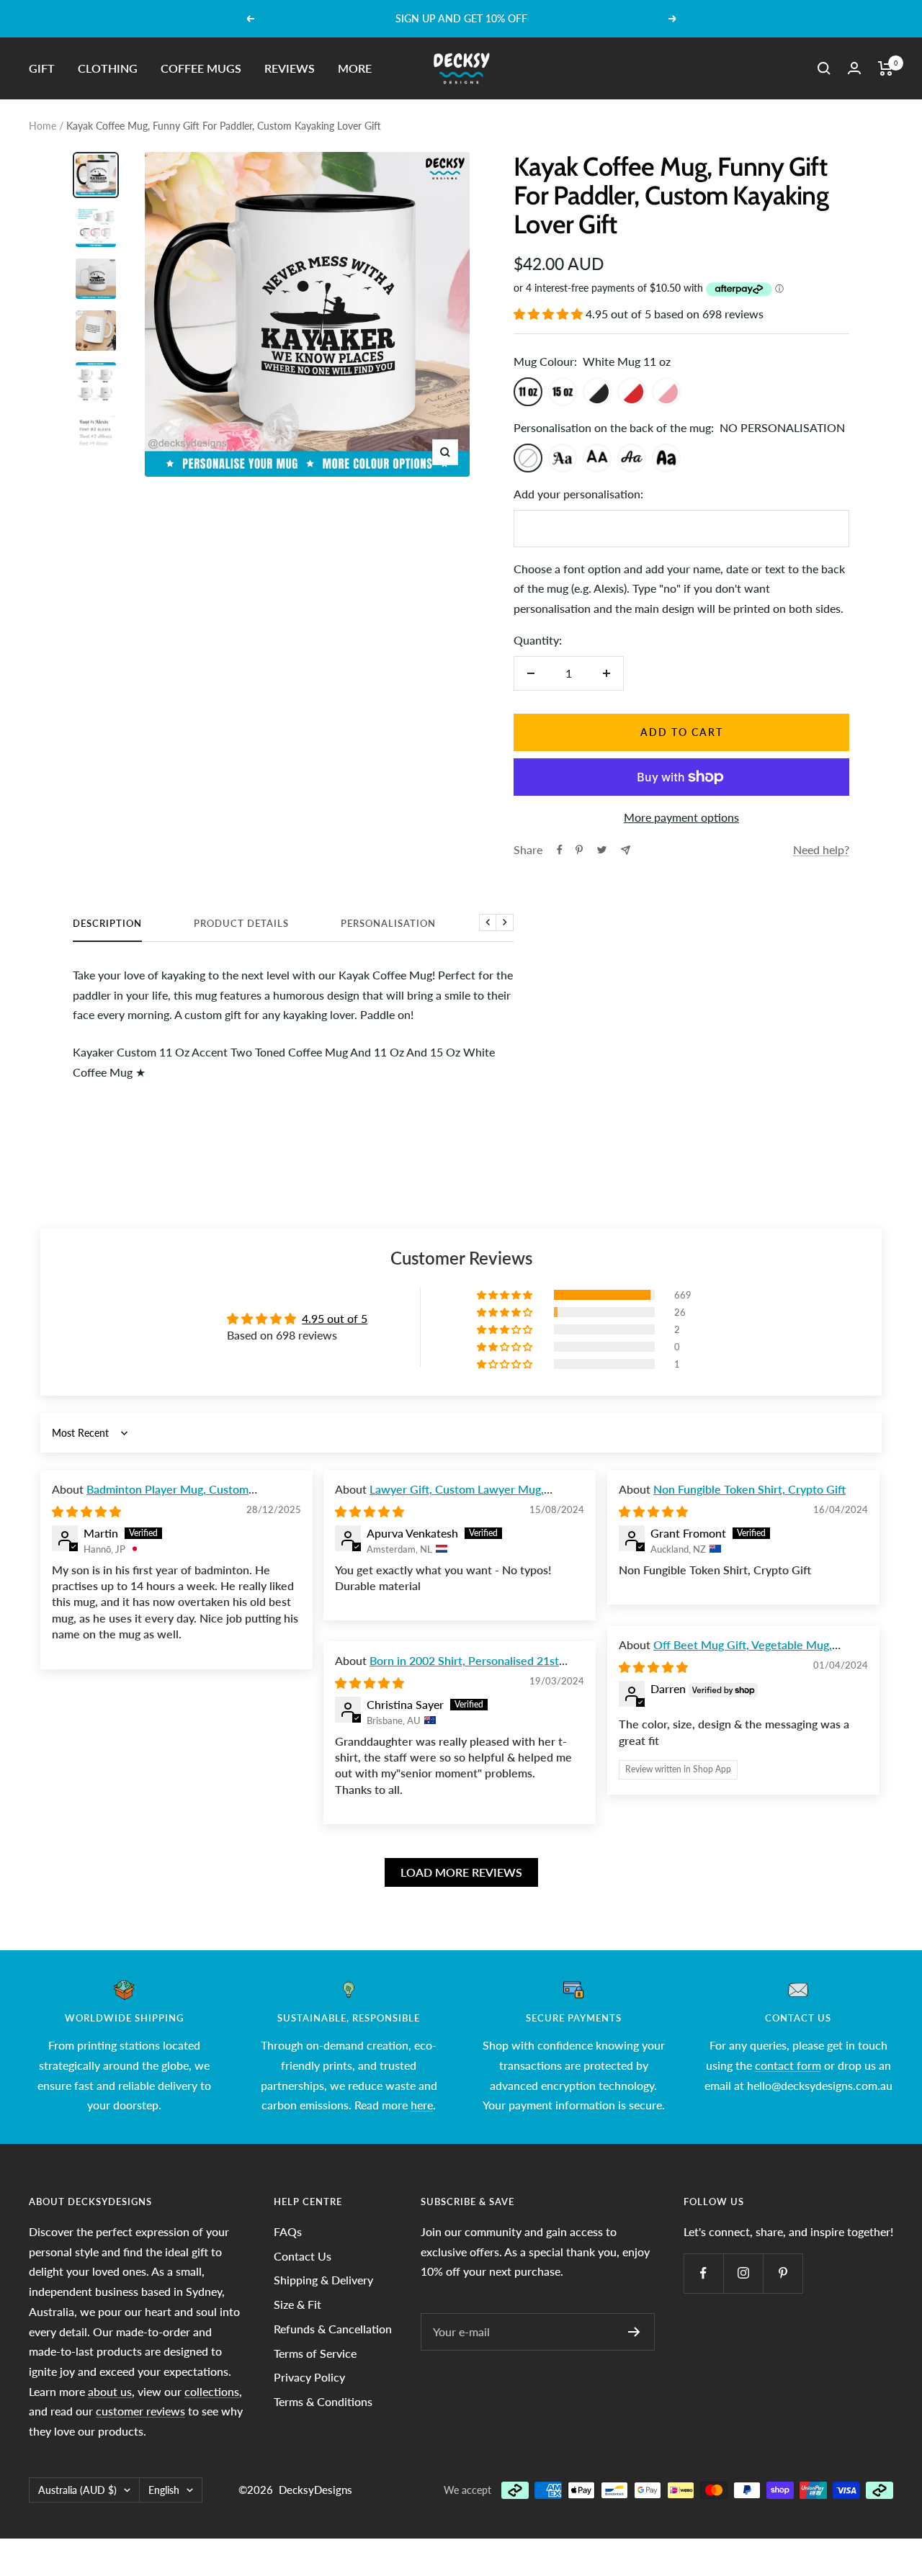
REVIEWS (290, 68)
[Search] (824, 68)
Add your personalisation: (578, 494)
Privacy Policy (309, 2377)
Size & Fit (297, 2304)
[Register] (634, 2332)
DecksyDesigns (315, 2490)
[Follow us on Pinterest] (783, 2273)
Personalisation (388, 923)
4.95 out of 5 (335, 1318)
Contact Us (303, 2256)
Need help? (821, 849)
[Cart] (886, 68)
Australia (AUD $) (77, 2490)
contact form (788, 2065)
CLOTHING (108, 68)
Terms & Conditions (323, 2401)
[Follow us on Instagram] (743, 2273)
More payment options (681, 817)
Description (107, 923)
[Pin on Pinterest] (579, 850)
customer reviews (140, 2411)
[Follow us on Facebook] (703, 2273)
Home (42, 126)
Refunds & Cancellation (333, 2329)
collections (212, 2391)
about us (110, 2391)
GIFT (42, 68)
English (164, 2490)
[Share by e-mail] (626, 850)
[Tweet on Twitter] (602, 850)
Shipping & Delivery (323, 2280)
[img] (86, 1511)
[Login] (854, 68)
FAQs (288, 2231)
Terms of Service (315, 2353)
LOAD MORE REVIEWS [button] (461, 1872)
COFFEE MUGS (201, 68)
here (422, 2105)
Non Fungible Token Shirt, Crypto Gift (749, 1489)
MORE (355, 68)
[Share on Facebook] (560, 850)
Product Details (241, 923)
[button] (550, 314)
